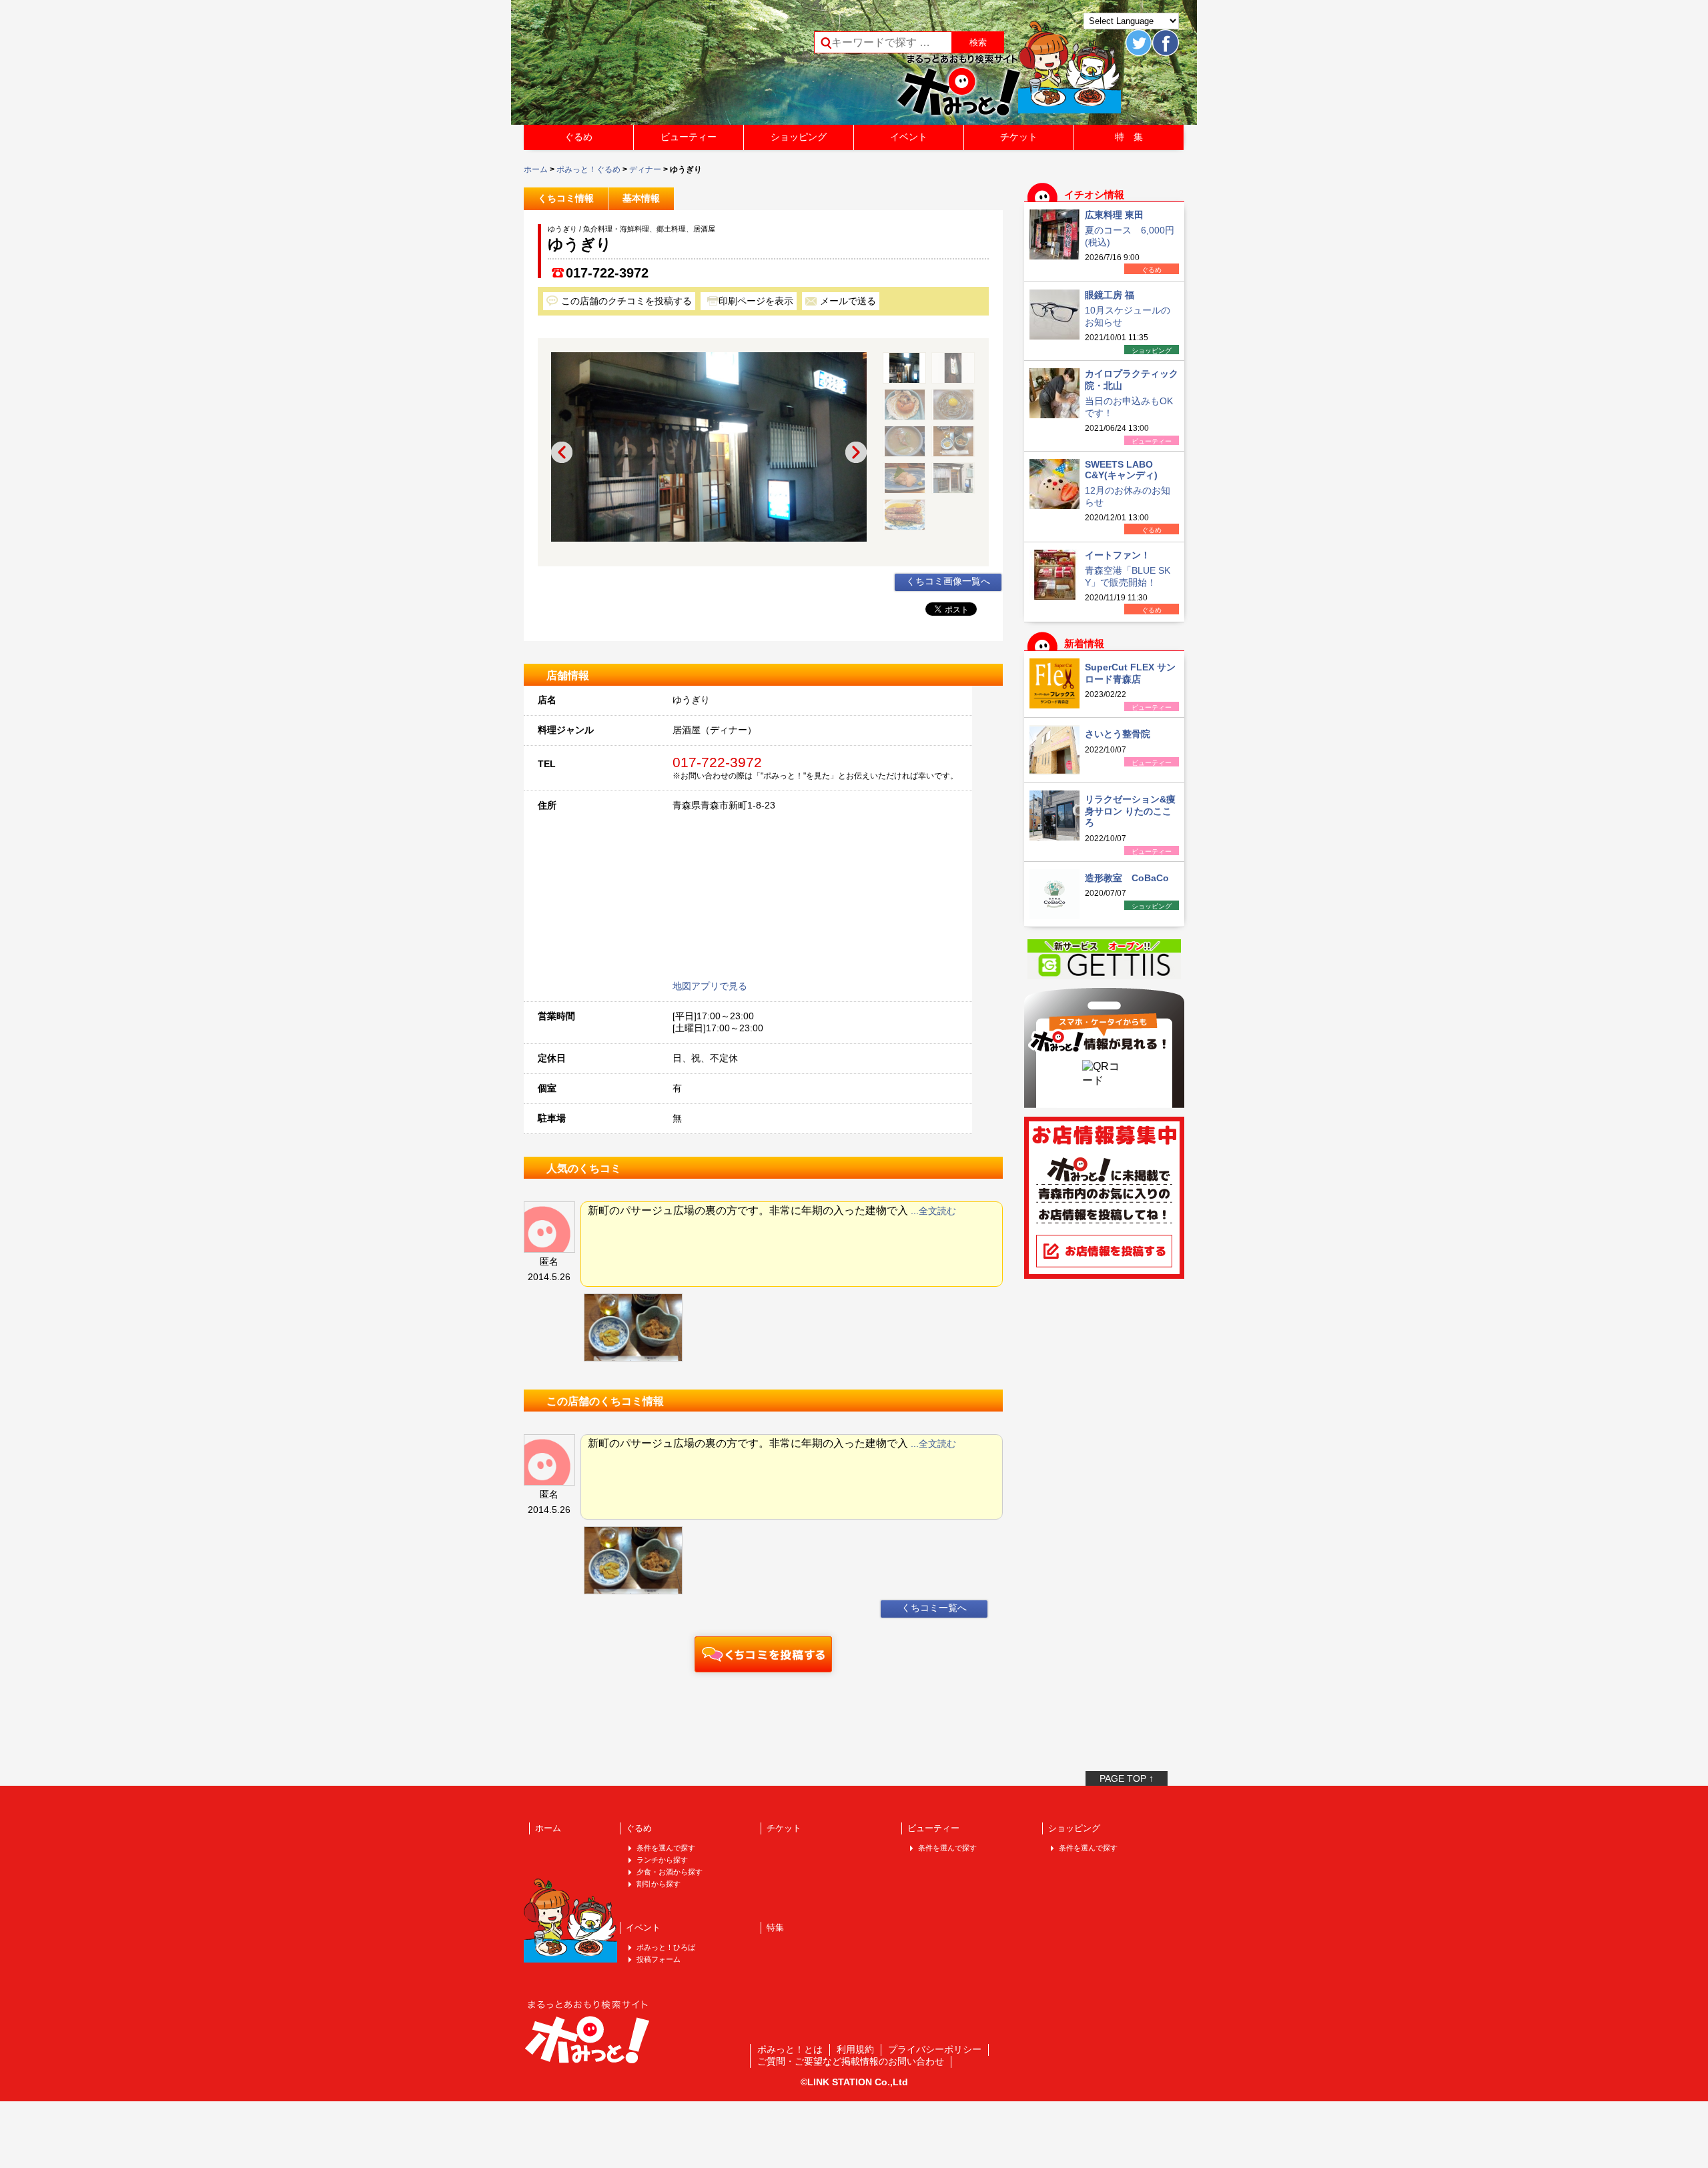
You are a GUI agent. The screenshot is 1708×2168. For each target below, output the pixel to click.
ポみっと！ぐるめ (588, 169)
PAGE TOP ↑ (1127, 1778)
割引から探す (659, 1884)
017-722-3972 (607, 273)
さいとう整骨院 (1118, 734)
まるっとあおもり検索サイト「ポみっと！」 (623, 67)
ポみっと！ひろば (666, 1947)
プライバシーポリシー (935, 2049)
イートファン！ (1118, 555)
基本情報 (641, 198)
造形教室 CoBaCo (1127, 878)
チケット (1019, 137)
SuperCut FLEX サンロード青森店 (1130, 673)
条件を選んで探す (666, 1848)
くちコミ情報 (566, 198)
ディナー (645, 169)
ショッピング (799, 137)
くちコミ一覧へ (934, 1608)
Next (856, 452)
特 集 (1129, 137)
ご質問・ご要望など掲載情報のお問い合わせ (851, 2061)
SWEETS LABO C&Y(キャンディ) (1121, 470)
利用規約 (855, 2049)
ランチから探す (662, 1860)
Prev (562, 452)
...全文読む (933, 1211)
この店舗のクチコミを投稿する (626, 301)
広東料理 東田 (1114, 215)
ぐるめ (578, 137)
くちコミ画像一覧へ (948, 581)
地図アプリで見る (710, 986)
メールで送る (848, 301)
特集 (775, 1928)
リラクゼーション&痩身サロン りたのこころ (1130, 811)
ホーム (536, 169)
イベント (909, 137)
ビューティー (689, 137)
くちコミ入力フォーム (763, 1654)
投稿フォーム (659, 1959)
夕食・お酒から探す (670, 1872)
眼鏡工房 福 (1110, 295)
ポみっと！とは (790, 2049)
